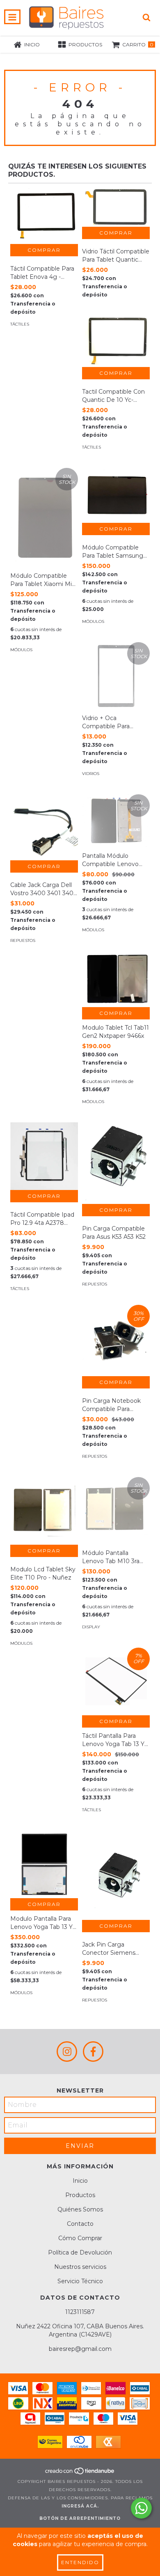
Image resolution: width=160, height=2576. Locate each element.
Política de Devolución (80, 2252)
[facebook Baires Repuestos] (93, 2052)
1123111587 (80, 2312)
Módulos (21, 650)
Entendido (80, 2562)
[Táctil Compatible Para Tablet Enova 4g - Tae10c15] (44, 216)
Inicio (80, 2181)
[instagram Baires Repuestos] (67, 2052)
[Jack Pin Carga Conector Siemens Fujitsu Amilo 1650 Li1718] (116, 1875)
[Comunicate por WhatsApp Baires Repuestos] (141, 2508)
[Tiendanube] (80, 2473)
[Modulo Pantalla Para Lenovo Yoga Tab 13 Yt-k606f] (44, 1864)
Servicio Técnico (80, 2281)
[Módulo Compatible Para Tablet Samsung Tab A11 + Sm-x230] (116, 495)
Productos (80, 2195)
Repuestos (23, 940)
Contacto (80, 2224)
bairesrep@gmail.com (80, 2349)
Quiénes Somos (80, 2209)
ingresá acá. (80, 2506)
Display (91, 1627)
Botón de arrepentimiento (80, 2518)
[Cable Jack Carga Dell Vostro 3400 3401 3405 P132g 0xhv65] (44, 827)
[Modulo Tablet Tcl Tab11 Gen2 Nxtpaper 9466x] (116, 979)
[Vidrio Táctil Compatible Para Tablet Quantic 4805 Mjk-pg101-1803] (116, 207)
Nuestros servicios (80, 2267)
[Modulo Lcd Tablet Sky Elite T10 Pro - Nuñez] (44, 1511)
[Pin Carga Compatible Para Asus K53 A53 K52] (116, 1163)
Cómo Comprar (80, 2238)
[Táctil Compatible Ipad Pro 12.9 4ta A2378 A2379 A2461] (44, 1156)
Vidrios (91, 774)
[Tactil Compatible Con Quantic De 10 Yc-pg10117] (116, 341)
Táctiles (20, 324)
